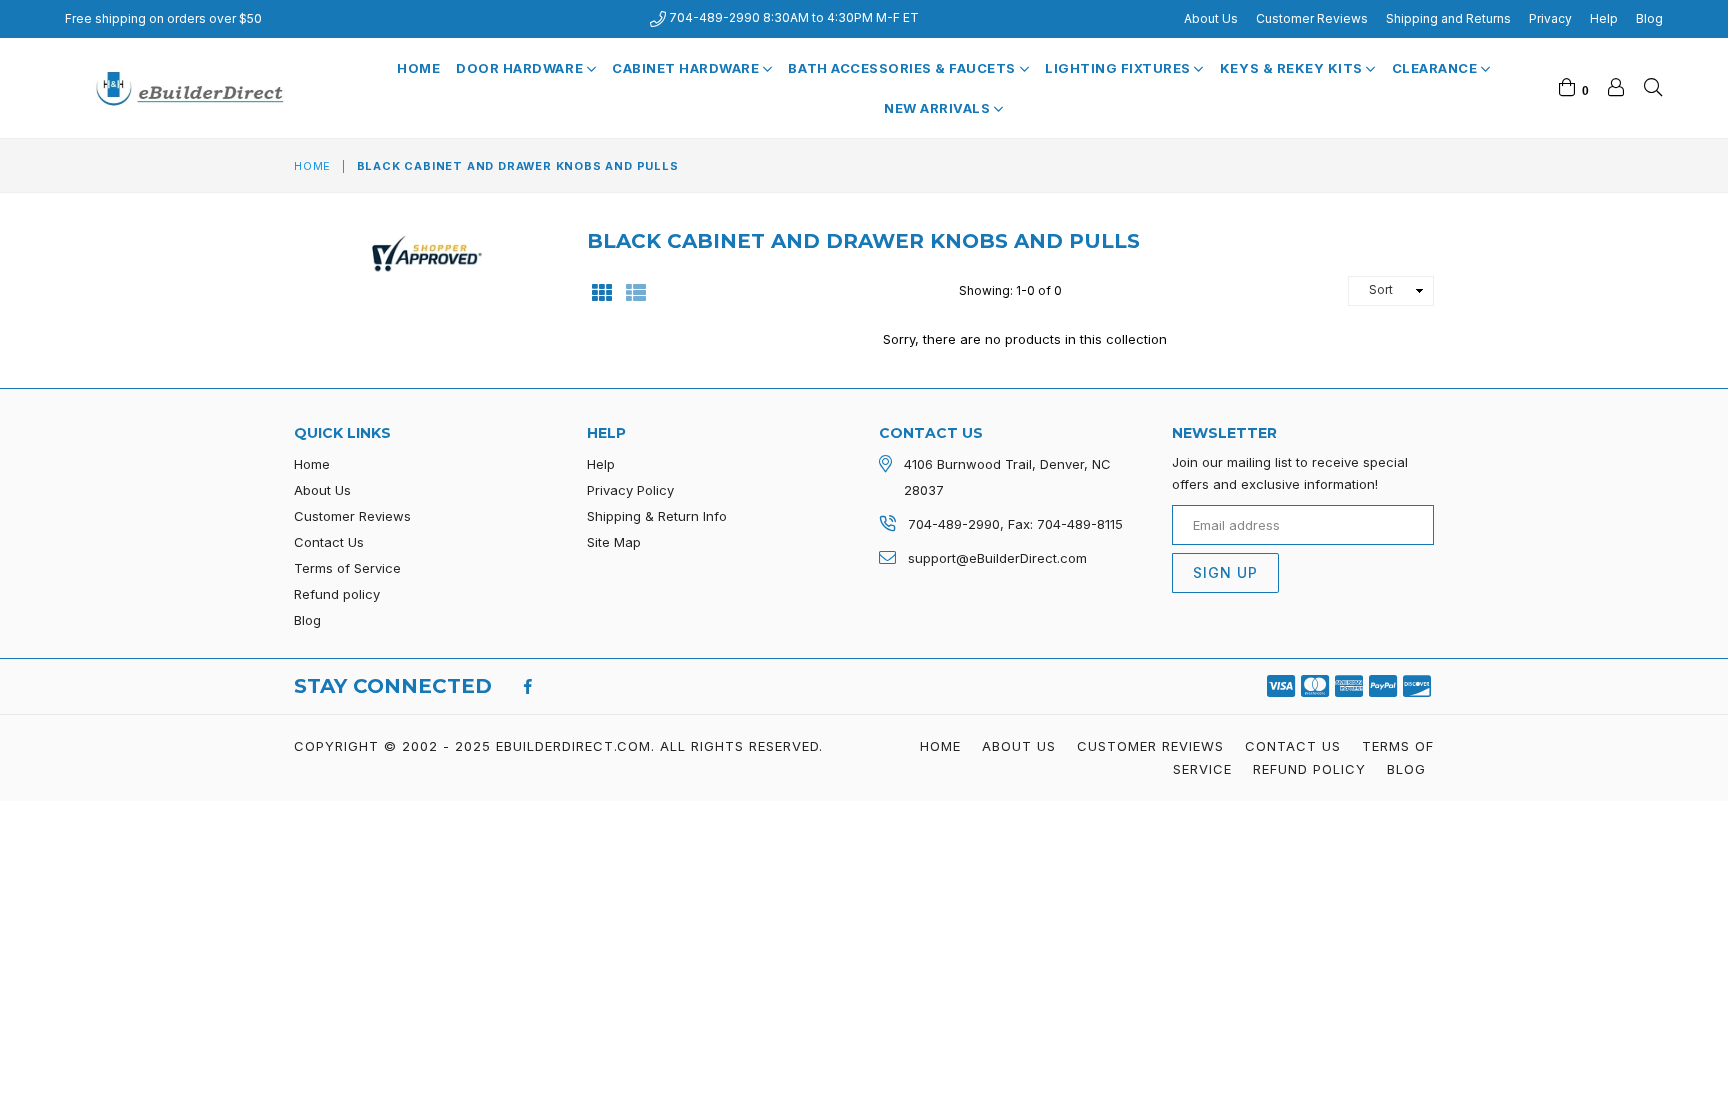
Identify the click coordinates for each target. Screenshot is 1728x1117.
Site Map (614, 542)
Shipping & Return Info (657, 516)
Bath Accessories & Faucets (903, 68)
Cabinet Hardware (687, 68)
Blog (1649, 18)
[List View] (636, 291)
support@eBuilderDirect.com (997, 558)
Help (1604, 18)
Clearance (1436, 68)
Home (418, 68)
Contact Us (329, 542)
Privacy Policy (630, 490)
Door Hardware (521, 68)
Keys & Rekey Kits (1293, 68)
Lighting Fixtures (1119, 68)
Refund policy (337, 594)
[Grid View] (602, 291)
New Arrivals (939, 108)
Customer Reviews (1312, 18)
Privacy (1550, 18)
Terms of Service (347, 568)
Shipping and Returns (1448, 18)
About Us (1211, 18)
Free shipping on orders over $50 (163, 18)
